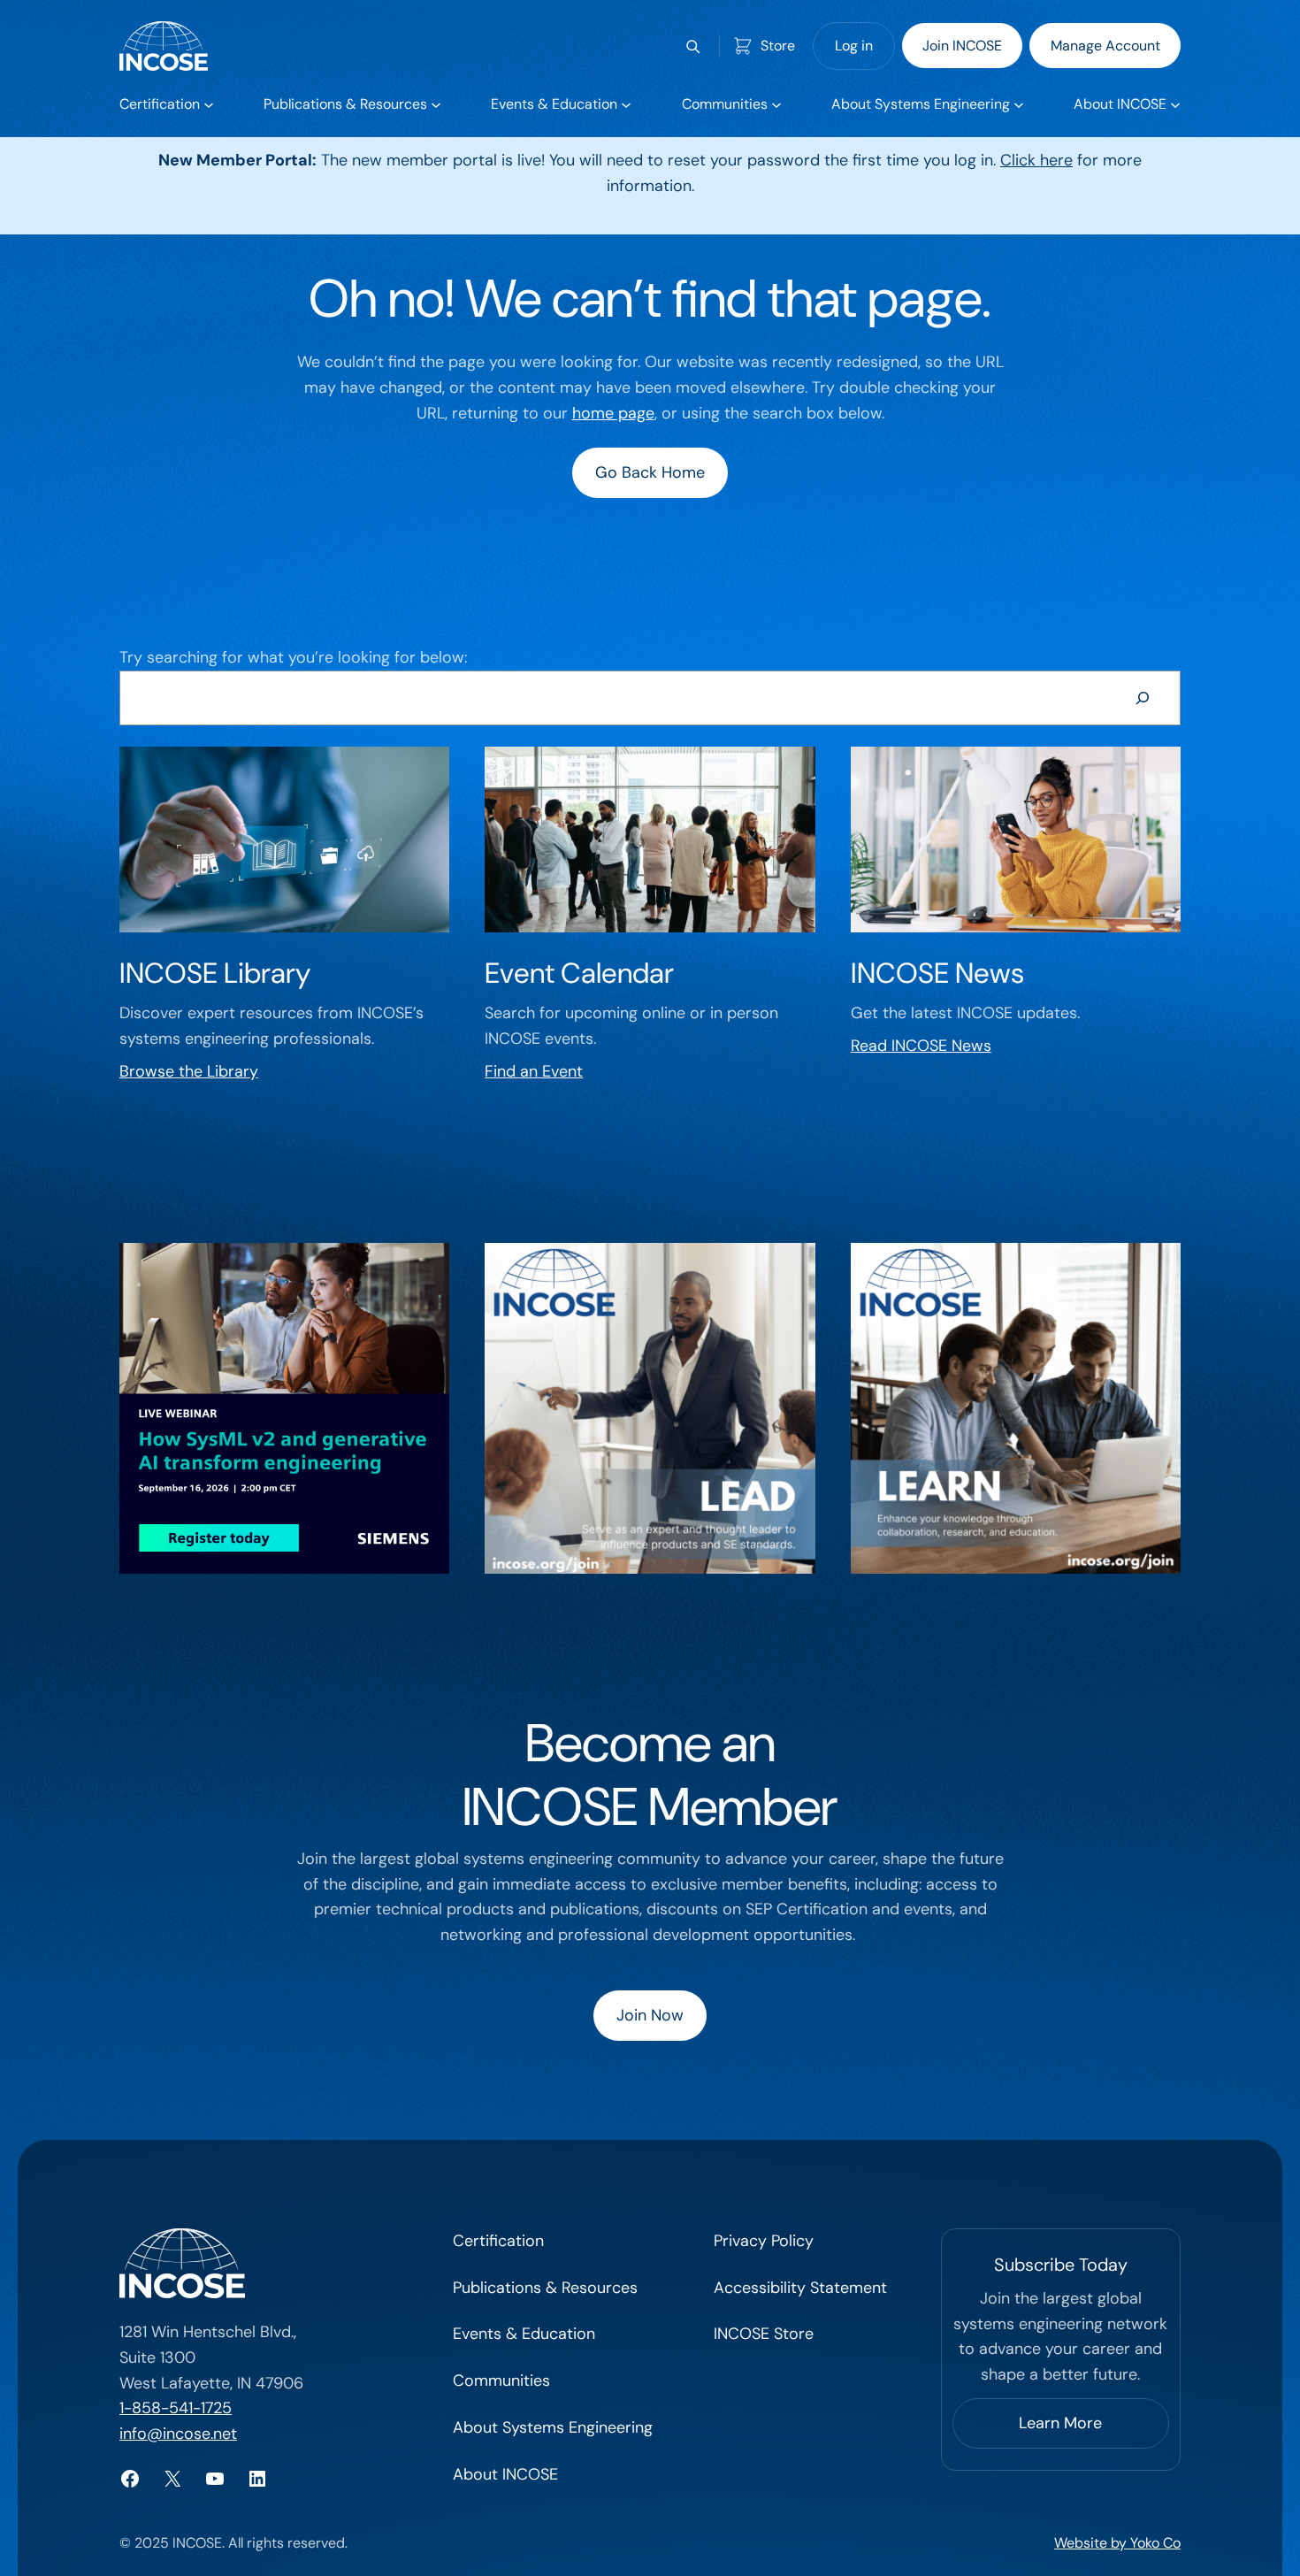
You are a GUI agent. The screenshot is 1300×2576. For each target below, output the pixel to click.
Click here (1036, 160)
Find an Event (534, 1071)
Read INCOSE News (921, 1046)
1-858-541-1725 (176, 2408)
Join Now (650, 2015)
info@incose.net (178, 2434)
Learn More (1060, 2423)
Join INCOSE (962, 46)
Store (778, 46)
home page (613, 413)
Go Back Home (650, 472)
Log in (854, 46)
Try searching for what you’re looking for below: (293, 657)
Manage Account (1105, 46)
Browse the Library (189, 1071)
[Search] (1143, 698)
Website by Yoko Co (1117, 2543)
